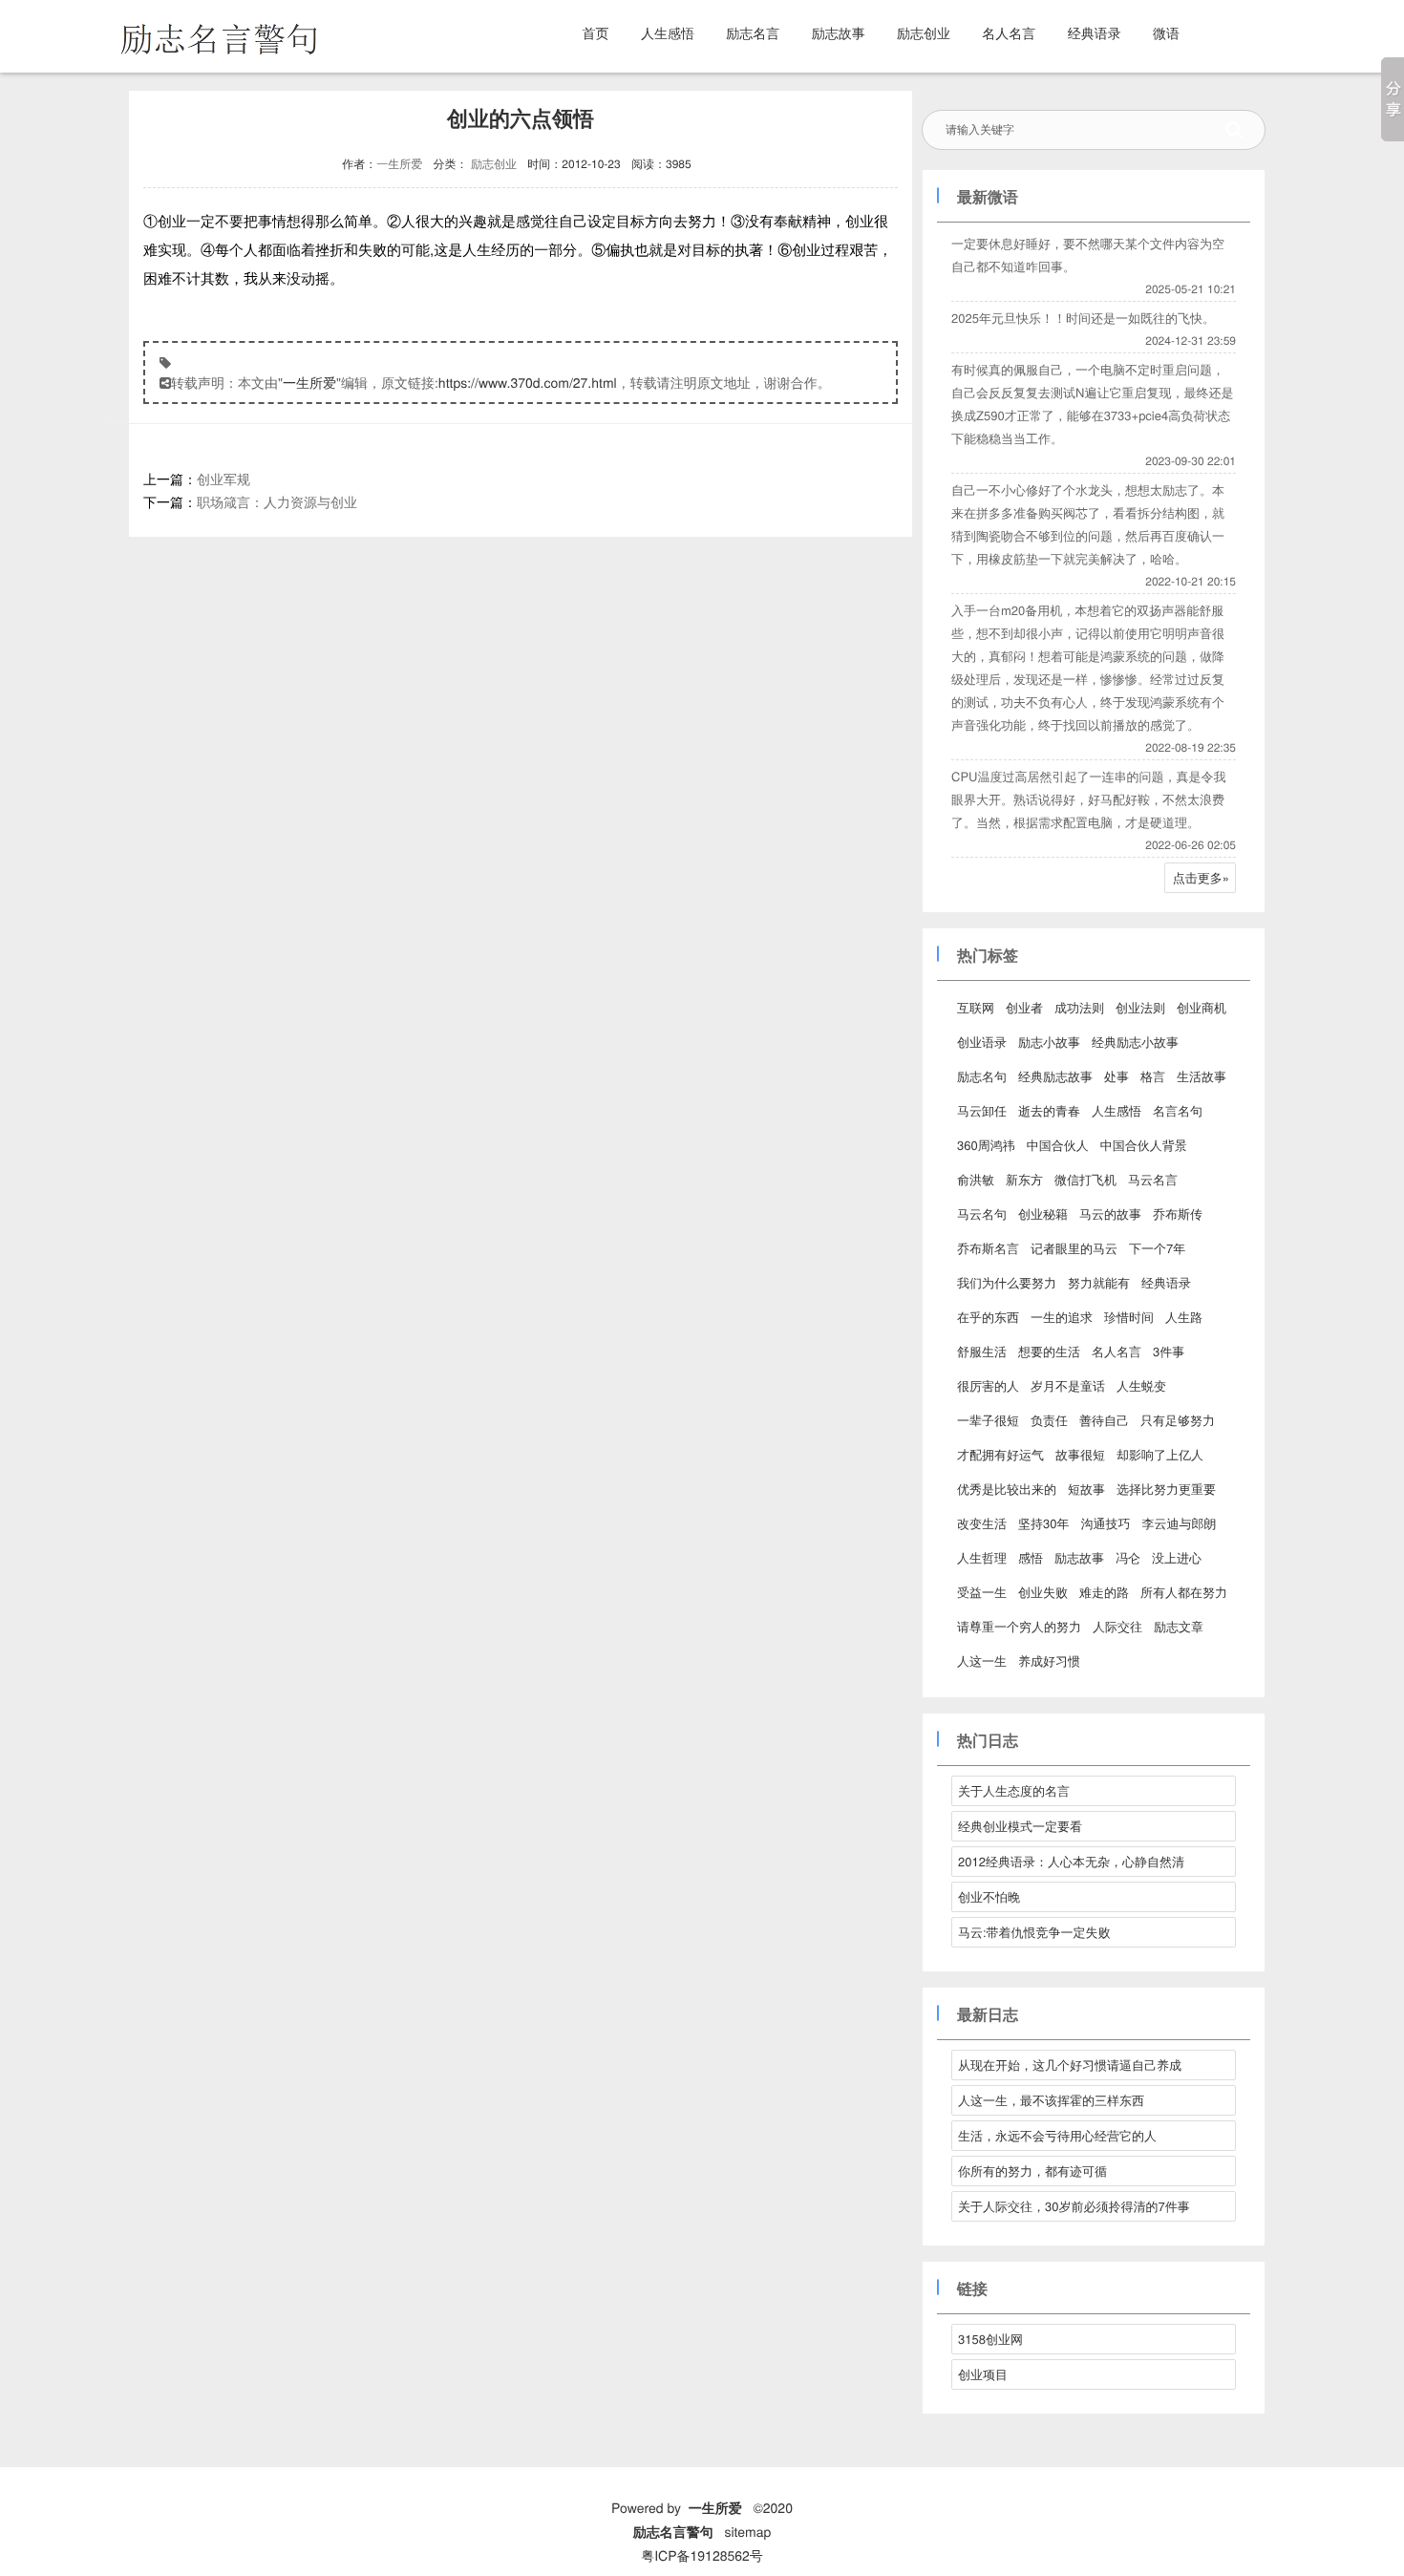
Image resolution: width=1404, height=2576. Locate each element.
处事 (1117, 1076)
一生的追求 (1062, 1317)
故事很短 (1080, 1454)
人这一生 (982, 1661)
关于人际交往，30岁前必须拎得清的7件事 (1074, 2206)
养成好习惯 (1049, 1661)
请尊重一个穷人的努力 (1019, 1626)
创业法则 (1140, 1007)
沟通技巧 (1105, 1523)
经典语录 (1095, 32)
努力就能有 (1099, 1282)
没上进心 (1177, 1557)
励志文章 (1179, 1626)
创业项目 (983, 2374)
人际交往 (1117, 1626)
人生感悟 (668, 32)
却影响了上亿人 (1160, 1454)
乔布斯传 (1178, 1213)
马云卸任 (982, 1110)
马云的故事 (1110, 1213)
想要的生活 (1049, 1351)
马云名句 (982, 1213)
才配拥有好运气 (1000, 1454)
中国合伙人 (1058, 1145)
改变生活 (982, 1523)
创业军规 (223, 479)
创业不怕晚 (989, 1896)
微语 (1166, 32)
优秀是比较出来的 (1007, 1489)
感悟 (1031, 1557)
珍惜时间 (1129, 1317)
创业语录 (982, 1042)
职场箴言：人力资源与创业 (277, 501)
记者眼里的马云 (1074, 1248)
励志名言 (753, 32)
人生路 (1184, 1317)
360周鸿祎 (986, 1145)
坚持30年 (1043, 1523)
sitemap (747, 2531)
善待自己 (1104, 1420)
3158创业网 (990, 2339)
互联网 (976, 1007)
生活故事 (1202, 1076)
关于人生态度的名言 (1014, 1790)
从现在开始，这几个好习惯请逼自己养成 (1070, 2065)
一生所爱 (399, 164)
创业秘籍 (1043, 1213)
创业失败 (1043, 1592)
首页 (596, 32)
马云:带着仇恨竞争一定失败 (1034, 1932)
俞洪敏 (976, 1179)
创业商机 (1202, 1007)
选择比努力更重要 (1166, 1489)
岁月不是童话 (1068, 1385)
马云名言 (1153, 1179)
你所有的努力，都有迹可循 (1032, 2171)
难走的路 (1104, 1592)
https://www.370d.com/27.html (528, 382)
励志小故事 (1049, 1042)
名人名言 (1009, 32)
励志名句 (982, 1076)
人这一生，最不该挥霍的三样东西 (1051, 2100)
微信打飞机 (1085, 1179)
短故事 (1086, 1489)
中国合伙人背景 (1144, 1145)
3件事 (1169, 1351)
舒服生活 (982, 1351)
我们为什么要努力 (1007, 1282)
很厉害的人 (988, 1385)
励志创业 (924, 32)
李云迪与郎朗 (1179, 1523)
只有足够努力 (1178, 1420)
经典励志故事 (1055, 1076)
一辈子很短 (988, 1420)
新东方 (1024, 1179)
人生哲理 (982, 1557)
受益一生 (982, 1592)
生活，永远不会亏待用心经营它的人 (1057, 2135)
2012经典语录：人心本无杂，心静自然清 (1071, 1861)
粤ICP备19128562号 (702, 2555)
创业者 (1024, 1007)
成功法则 (1079, 1007)
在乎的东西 (988, 1317)
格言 (1153, 1076)
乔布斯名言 (988, 1248)
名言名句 (1178, 1110)
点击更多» (1201, 877)
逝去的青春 (1049, 1110)
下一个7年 (1157, 1248)
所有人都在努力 (1184, 1592)
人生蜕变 (1141, 1385)
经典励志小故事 (1135, 1042)
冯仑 (1128, 1557)
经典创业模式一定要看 (1020, 1826)
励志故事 (839, 32)
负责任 (1049, 1420)
